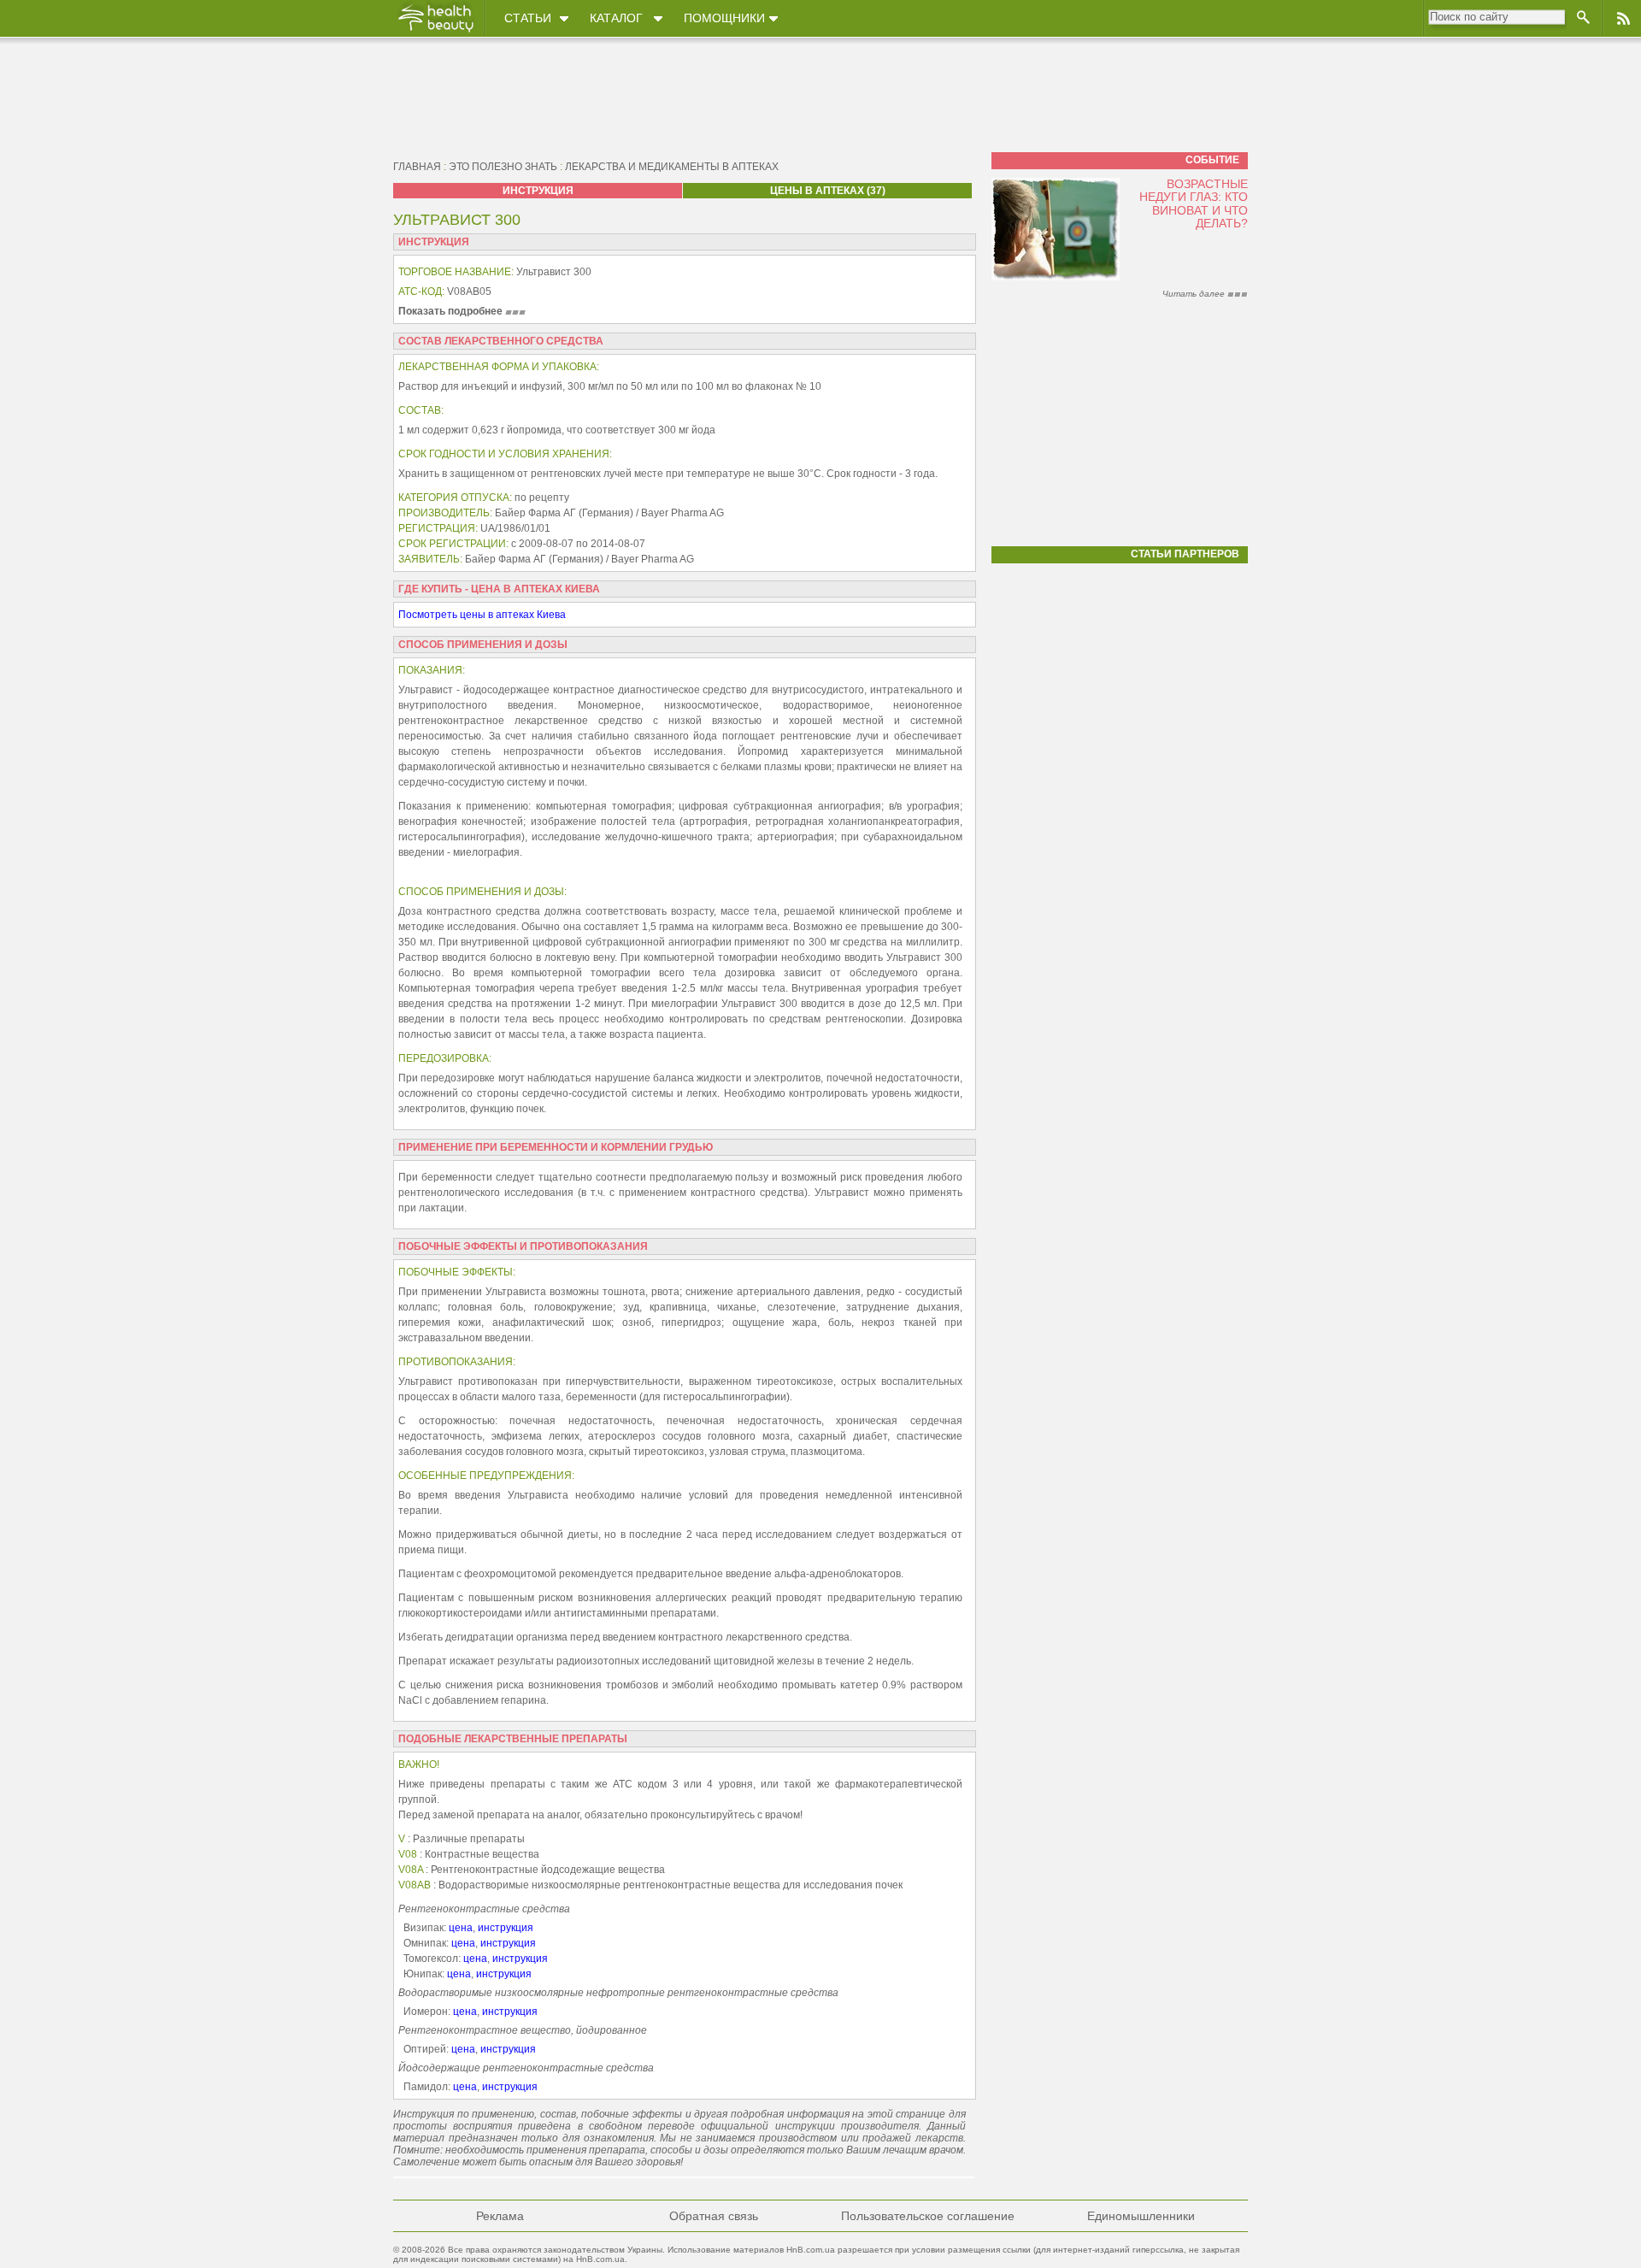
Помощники (724, 18)
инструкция (506, 1928)
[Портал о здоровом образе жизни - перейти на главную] (435, 32)
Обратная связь (714, 2216)
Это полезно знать (503, 167)
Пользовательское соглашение (928, 2216)
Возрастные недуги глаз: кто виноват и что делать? (1194, 203)
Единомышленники (1141, 2216)
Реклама (500, 2216)
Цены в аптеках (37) (828, 191)
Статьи (528, 18)
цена (461, 1928)
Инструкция (538, 191)
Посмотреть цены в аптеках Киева (482, 615)
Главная (417, 167)
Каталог (616, 18)
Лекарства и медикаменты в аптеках (672, 167)
